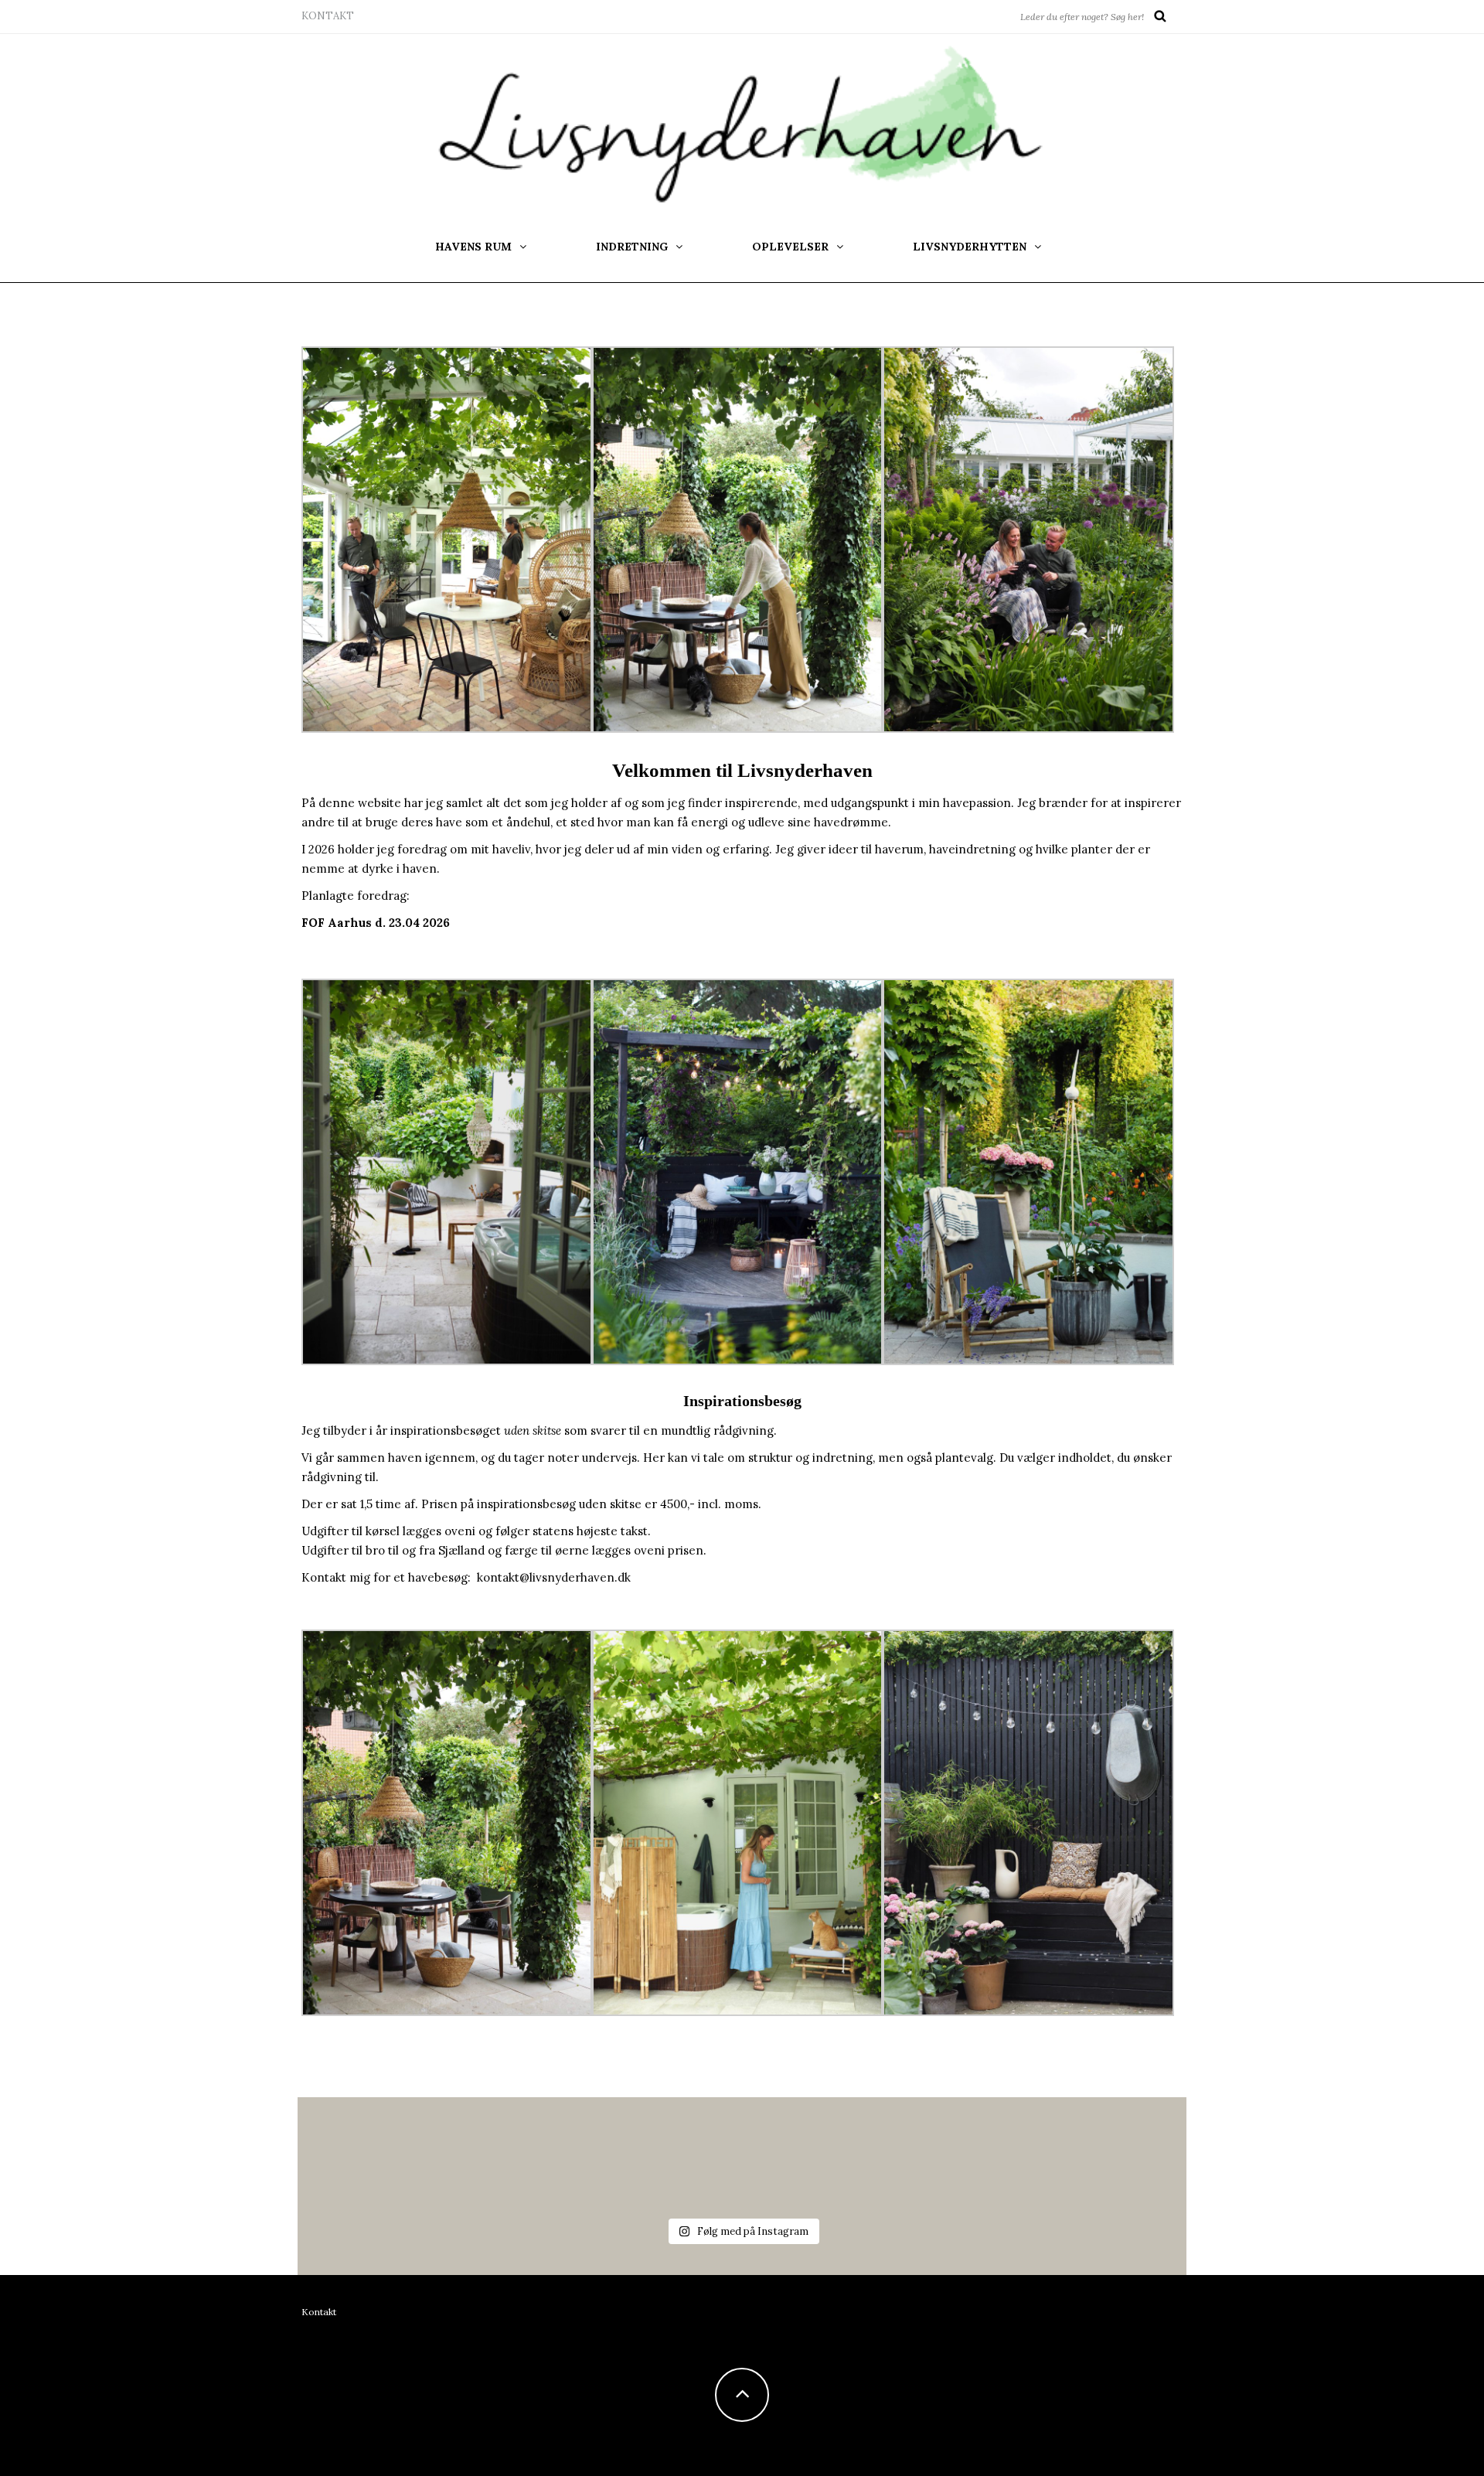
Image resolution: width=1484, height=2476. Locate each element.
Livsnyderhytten (970, 247)
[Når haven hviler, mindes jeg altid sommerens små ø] (966, 2146)
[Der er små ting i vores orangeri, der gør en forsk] (368, 2146)
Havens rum (473, 247)
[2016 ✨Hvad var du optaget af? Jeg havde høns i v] (667, 2146)
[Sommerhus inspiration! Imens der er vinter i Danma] (1116, 2146)
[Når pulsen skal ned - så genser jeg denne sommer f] (517, 2146)
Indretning (632, 247)
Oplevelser (790, 247)
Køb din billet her (350, 950)
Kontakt (328, 16)
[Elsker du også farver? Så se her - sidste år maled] (817, 2146)
